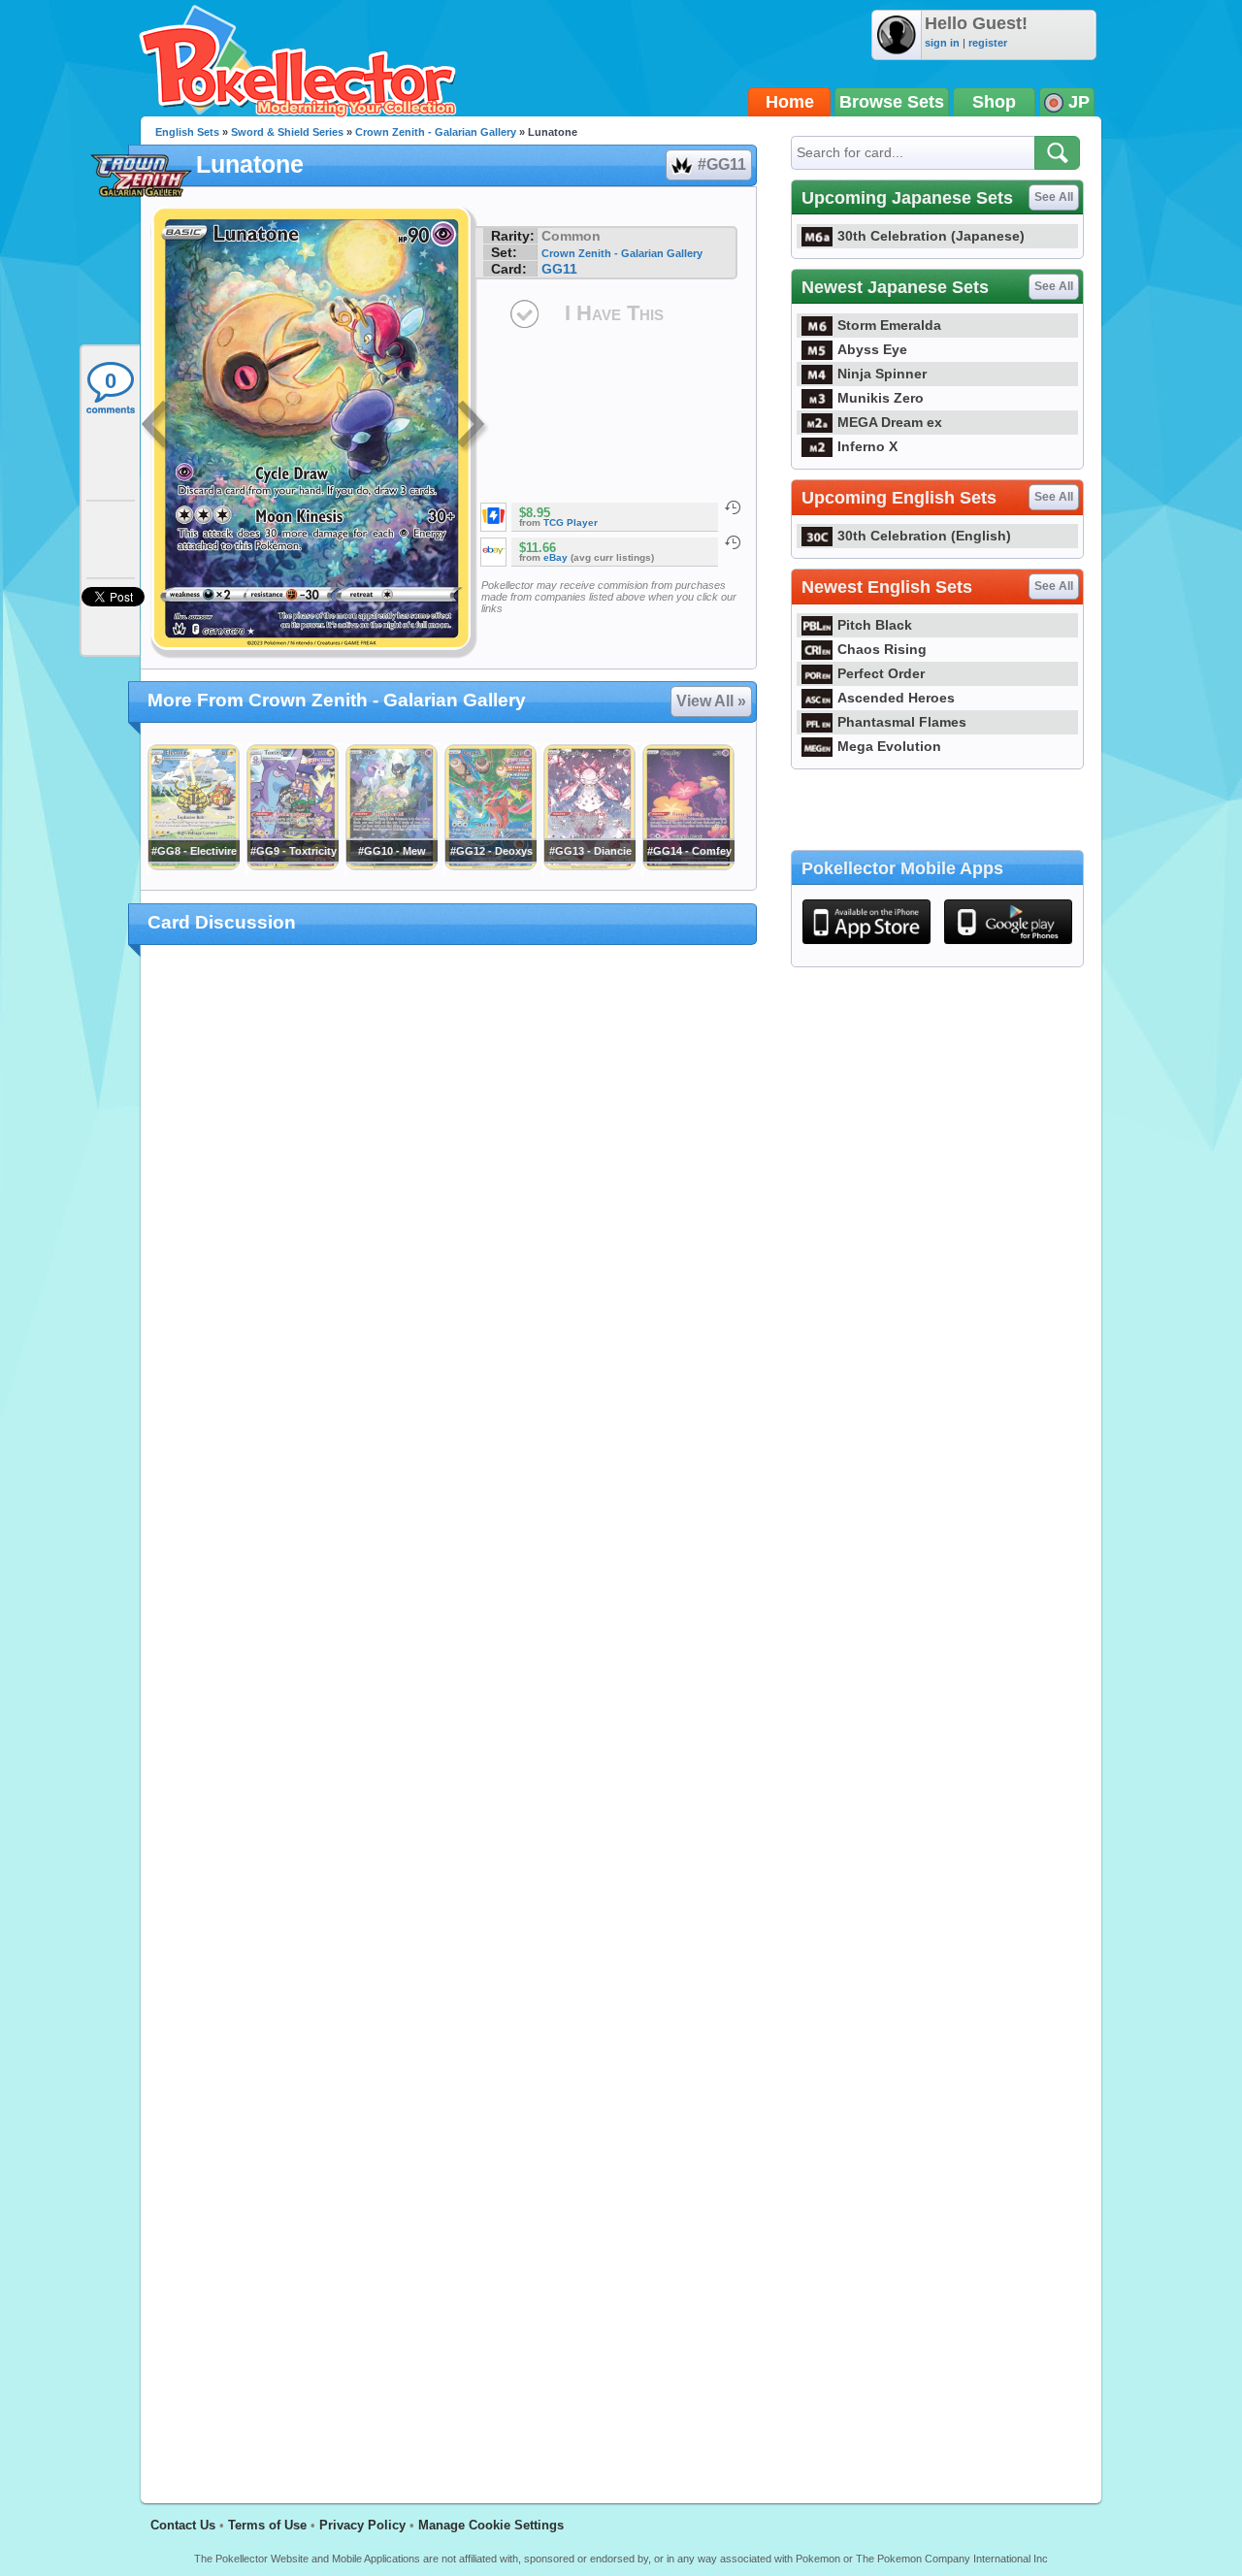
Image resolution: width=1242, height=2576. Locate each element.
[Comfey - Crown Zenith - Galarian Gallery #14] (688, 865)
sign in (942, 43)
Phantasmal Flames (902, 722)
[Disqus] (449, 1712)
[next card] (473, 427)
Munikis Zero (881, 398)
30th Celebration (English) (924, 536)
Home (790, 102)
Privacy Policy (362, 2525)
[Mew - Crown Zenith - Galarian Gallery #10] (391, 865)
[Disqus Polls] (449, 1212)
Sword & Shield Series (287, 132)
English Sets (187, 132)
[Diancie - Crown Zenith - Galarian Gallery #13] (589, 865)
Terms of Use (267, 2525)
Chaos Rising (882, 649)
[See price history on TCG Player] (733, 507)
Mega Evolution (889, 746)
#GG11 (722, 164)
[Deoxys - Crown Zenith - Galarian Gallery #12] (490, 865)
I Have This (614, 313)
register (988, 43)
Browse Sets (892, 102)
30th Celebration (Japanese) (931, 236)
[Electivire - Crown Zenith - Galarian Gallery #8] (193, 865)
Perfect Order (881, 673)
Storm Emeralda (889, 325)
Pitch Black (875, 625)
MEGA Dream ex (890, 422)
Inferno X (867, 446)
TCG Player (571, 522)
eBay (556, 557)
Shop (994, 102)
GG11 (559, 269)
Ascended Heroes (896, 698)
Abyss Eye (872, 349)
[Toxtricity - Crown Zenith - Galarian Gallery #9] (292, 865)
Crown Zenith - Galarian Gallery (436, 132)
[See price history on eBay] (733, 542)
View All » (711, 701)
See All (1054, 197)
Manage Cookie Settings (491, 2525)
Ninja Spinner (882, 374)
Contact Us (183, 2525)
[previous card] (157, 427)
